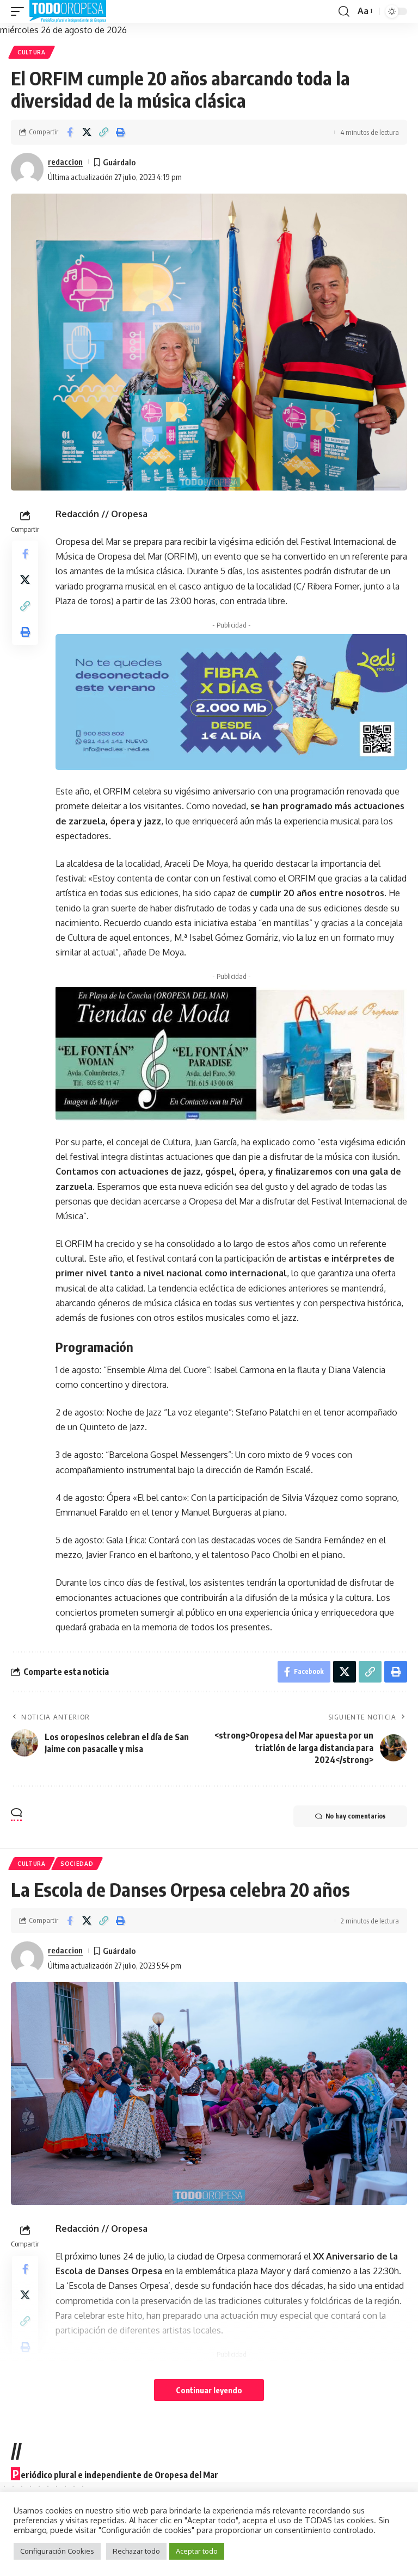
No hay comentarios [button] (355, 1816)
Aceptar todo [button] (197, 2551)
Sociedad (77, 1864)
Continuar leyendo (209, 2390)
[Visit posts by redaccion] (27, 169)
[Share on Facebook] (70, 132)
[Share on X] (87, 132)
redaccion (65, 162)
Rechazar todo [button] (136, 2551)
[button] (20, 11)
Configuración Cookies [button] (57, 2551)
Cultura (32, 52)
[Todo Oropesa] (68, 11)
